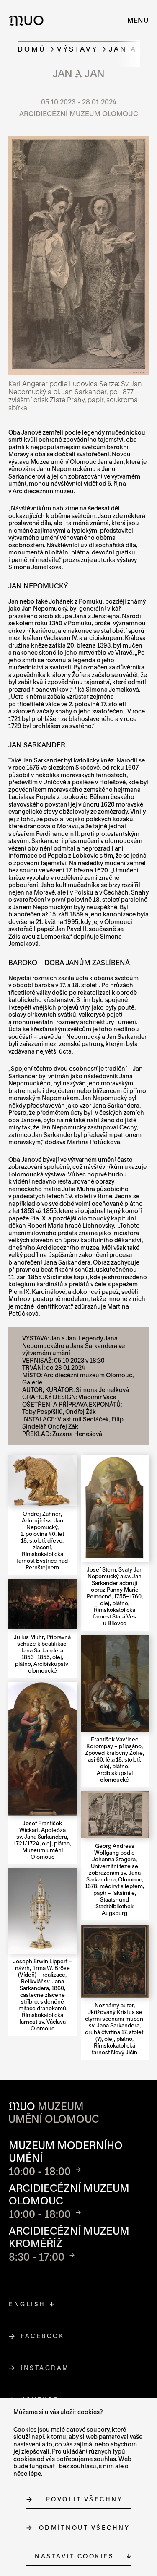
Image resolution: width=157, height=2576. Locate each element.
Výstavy (77, 49)
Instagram (45, 2368)
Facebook (42, 2336)
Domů (32, 49)
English (27, 2304)
